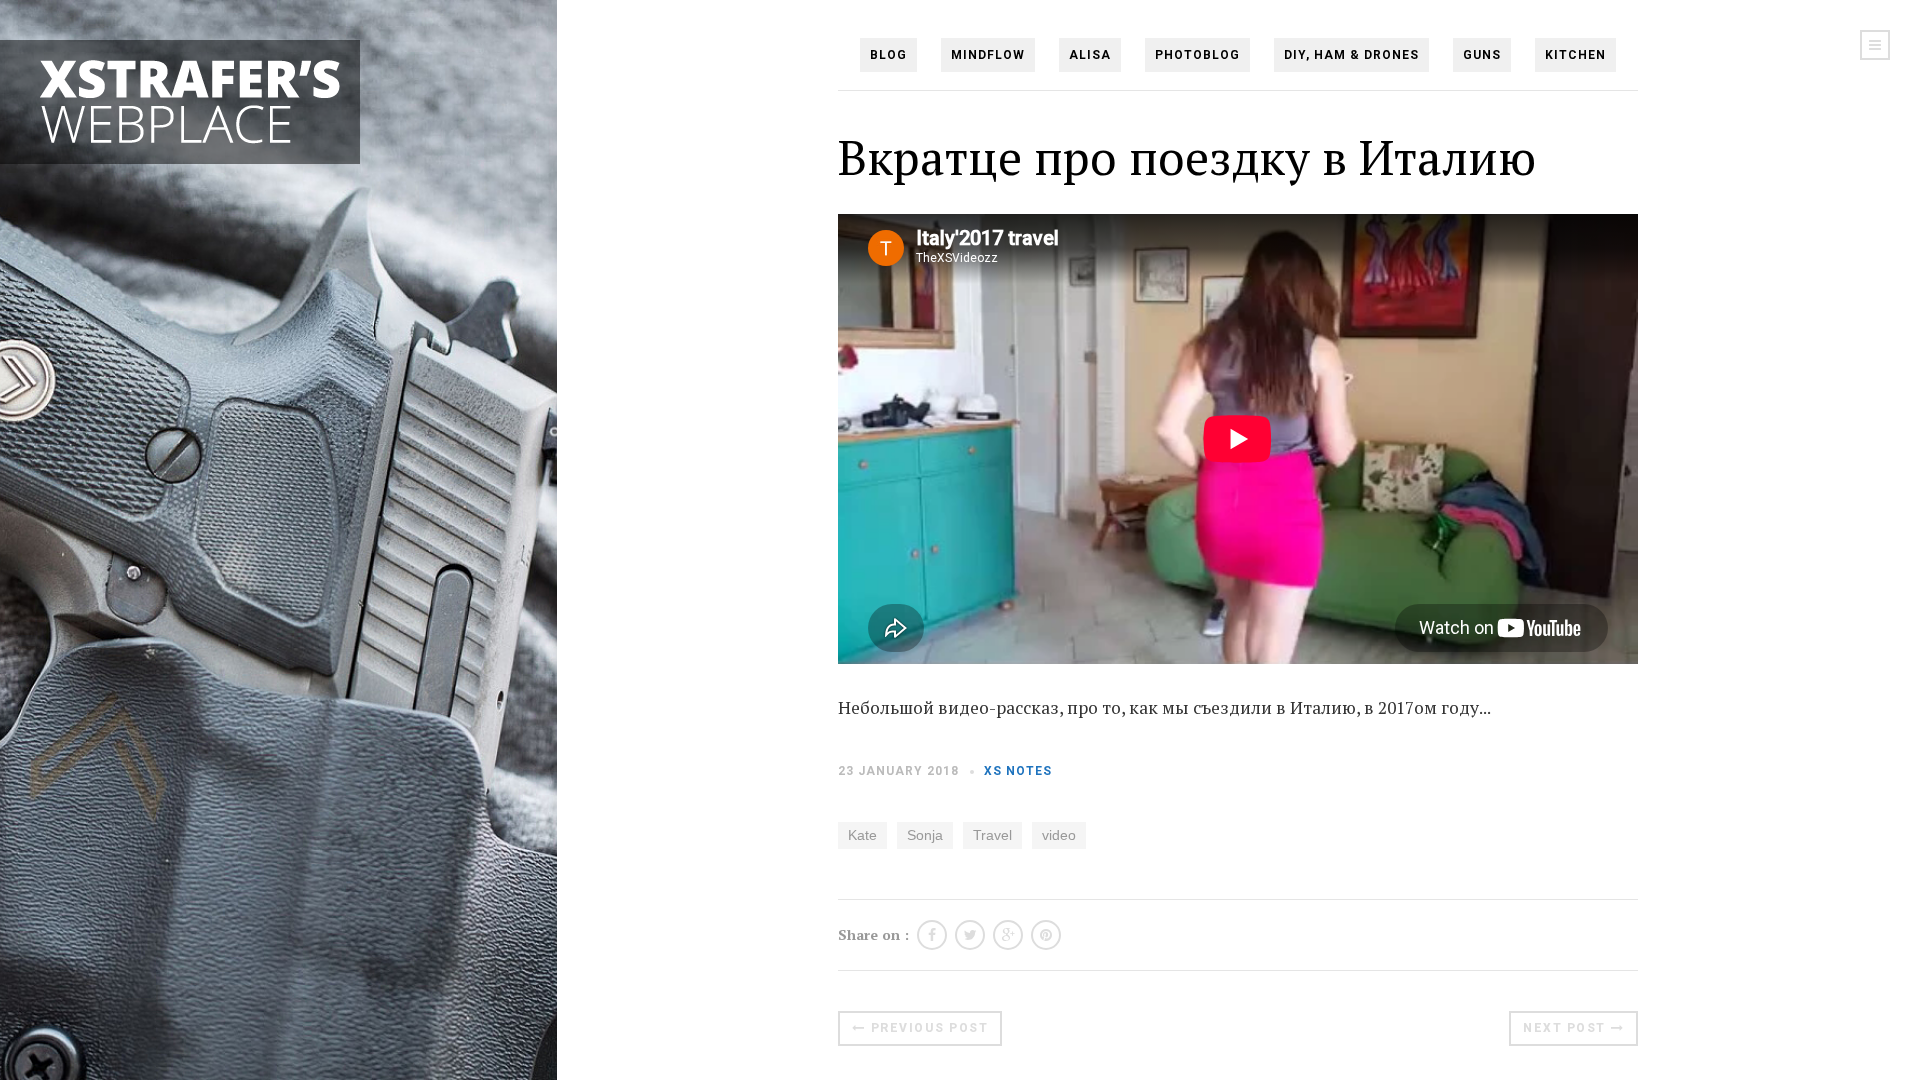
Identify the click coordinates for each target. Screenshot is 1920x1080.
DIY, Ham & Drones (1351, 55)
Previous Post (930, 1028)
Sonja (925, 835)
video (1059, 835)
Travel (992, 835)
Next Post (1564, 1028)
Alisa (1090, 55)
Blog (888, 55)
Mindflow (988, 55)
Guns (1482, 55)
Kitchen (1575, 55)
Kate (862, 835)
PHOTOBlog (1197, 55)
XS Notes (1018, 771)
